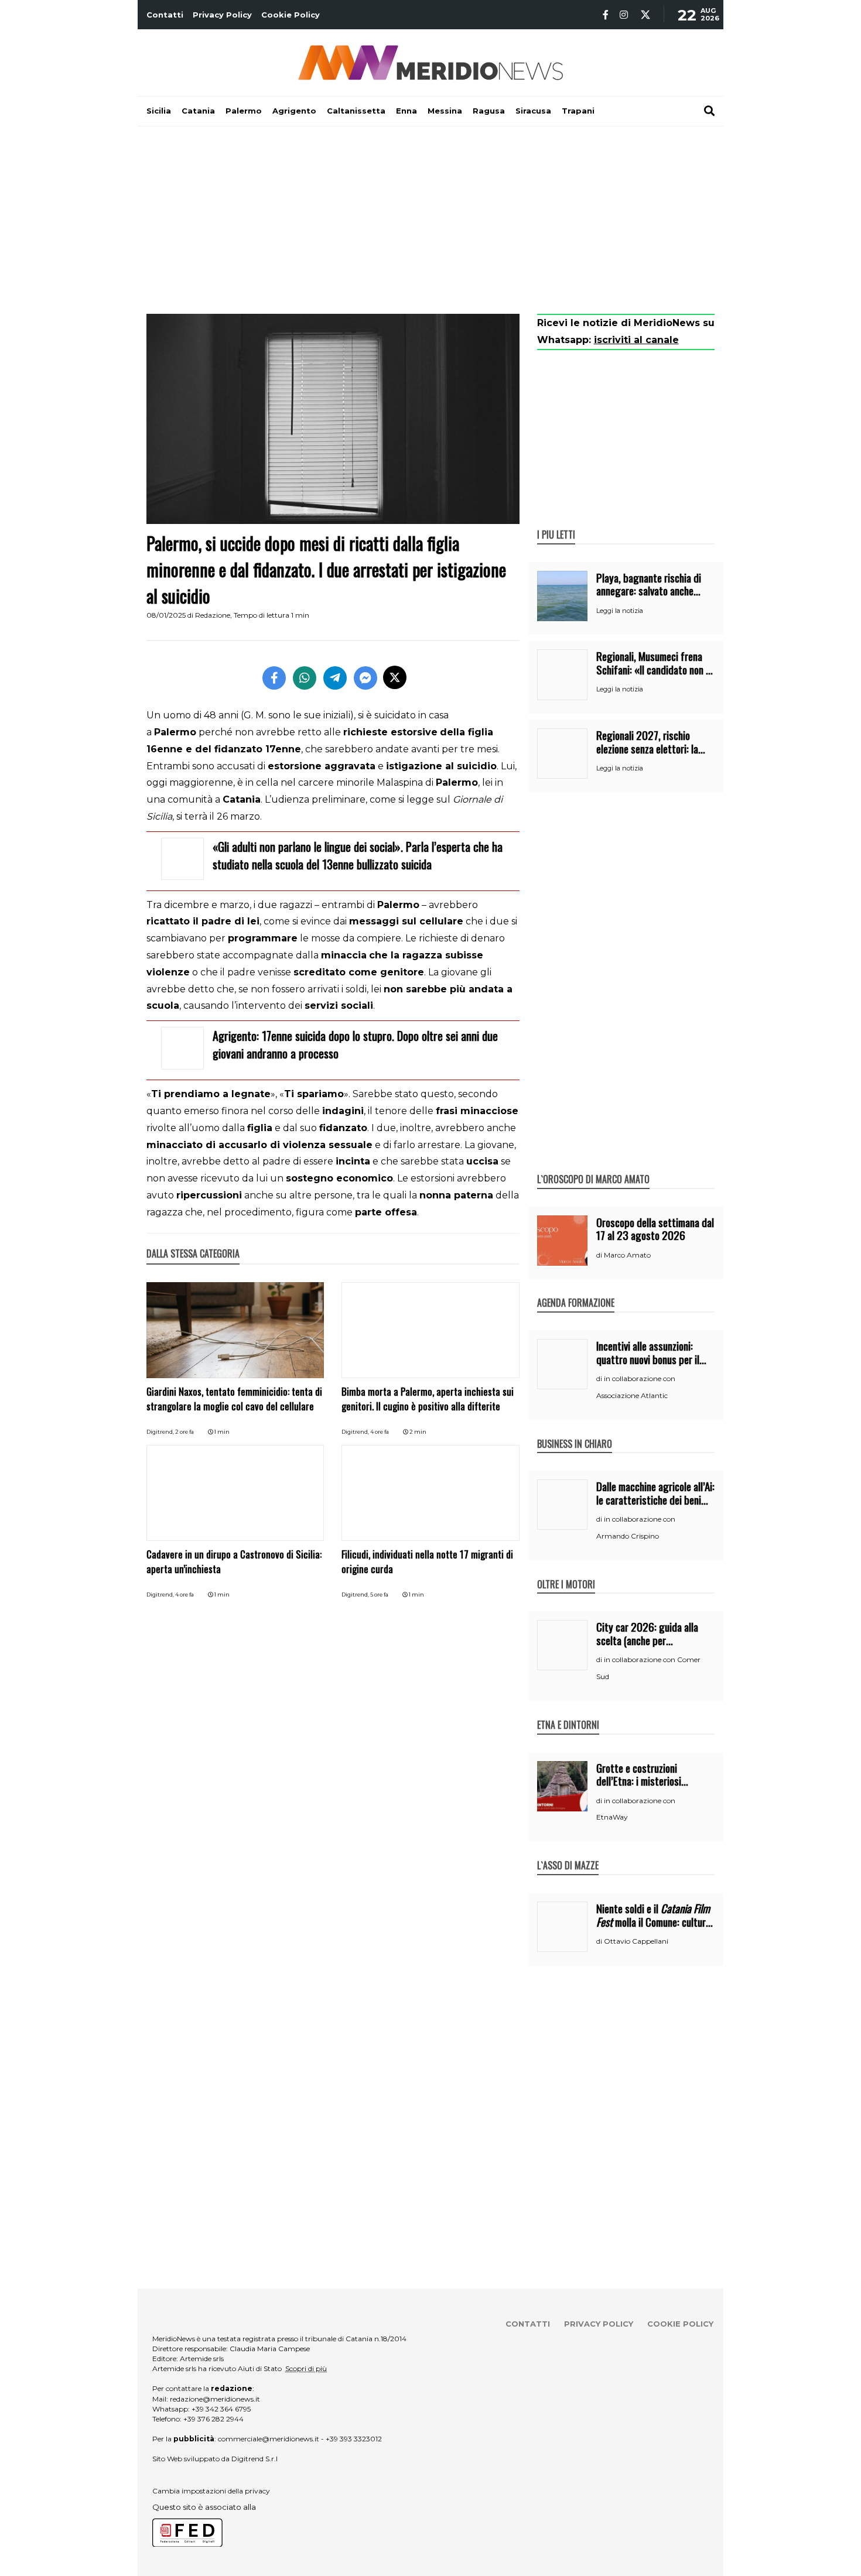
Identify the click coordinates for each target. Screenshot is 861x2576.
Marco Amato (627, 1255)
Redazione (213, 615)
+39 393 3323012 (354, 2439)
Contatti (165, 15)
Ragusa (489, 111)
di (600, 1255)
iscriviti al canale (636, 340)
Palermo (244, 111)
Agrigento (294, 111)
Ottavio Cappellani (636, 1941)
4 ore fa (380, 1432)
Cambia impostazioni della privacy (211, 2491)
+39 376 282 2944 (213, 2419)
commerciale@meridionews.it (269, 2439)
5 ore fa (379, 1594)
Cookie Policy (291, 15)
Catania (198, 111)
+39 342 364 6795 (221, 2409)
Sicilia (159, 111)
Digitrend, (161, 1432)
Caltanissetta (356, 111)
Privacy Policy (222, 15)
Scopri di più (306, 2368)
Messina (445, 111)
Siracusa (533, 111)
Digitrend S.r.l (254, 2459)
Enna (406, 111)
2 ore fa (184, 1432)
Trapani (578, 111)
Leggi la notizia (620, 611)
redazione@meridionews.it (215, 2399)
